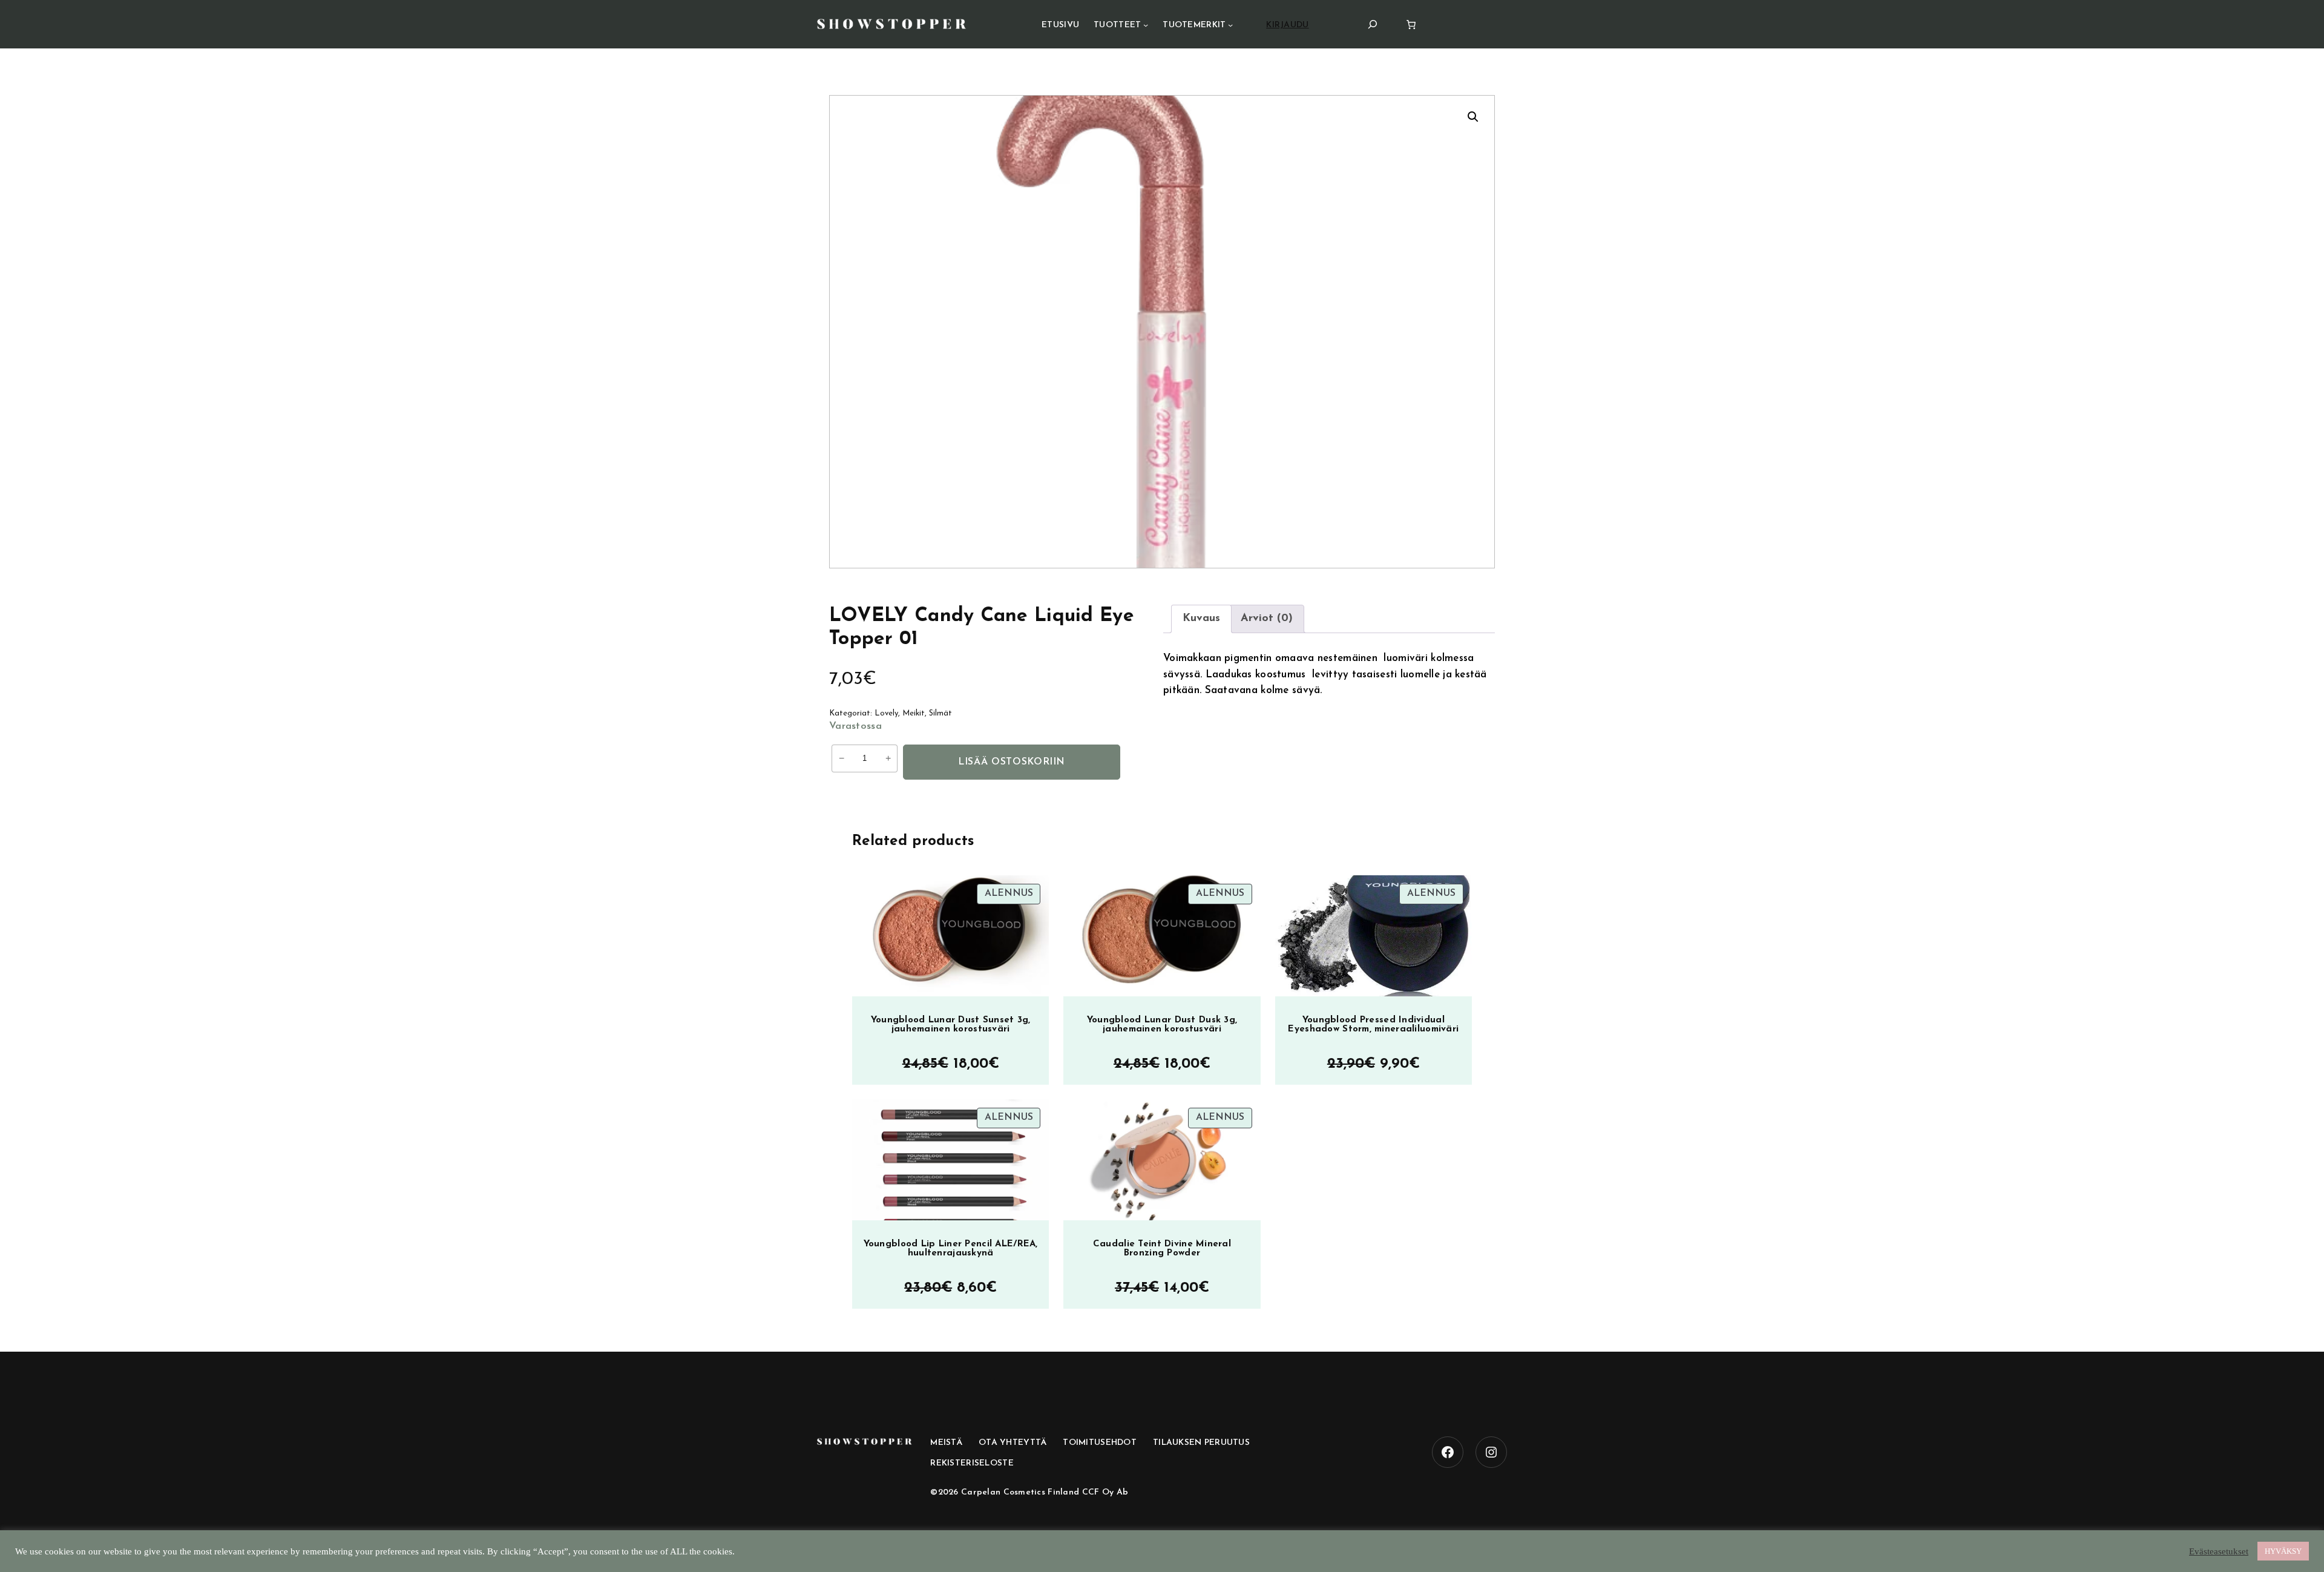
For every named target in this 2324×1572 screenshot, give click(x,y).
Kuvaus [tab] (1201, 619)
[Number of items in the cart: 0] (1411, 25)
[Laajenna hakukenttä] (1373, 24)
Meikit (914, 713)
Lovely (886, 713)
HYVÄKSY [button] (2283, 1551)
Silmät (940, 713)
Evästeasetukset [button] (2219, 1551)
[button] (1473, 117)
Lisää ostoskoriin (1012, 762)
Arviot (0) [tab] (1267, 619)
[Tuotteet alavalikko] (1146, 25)
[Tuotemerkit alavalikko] (1230, 25)
